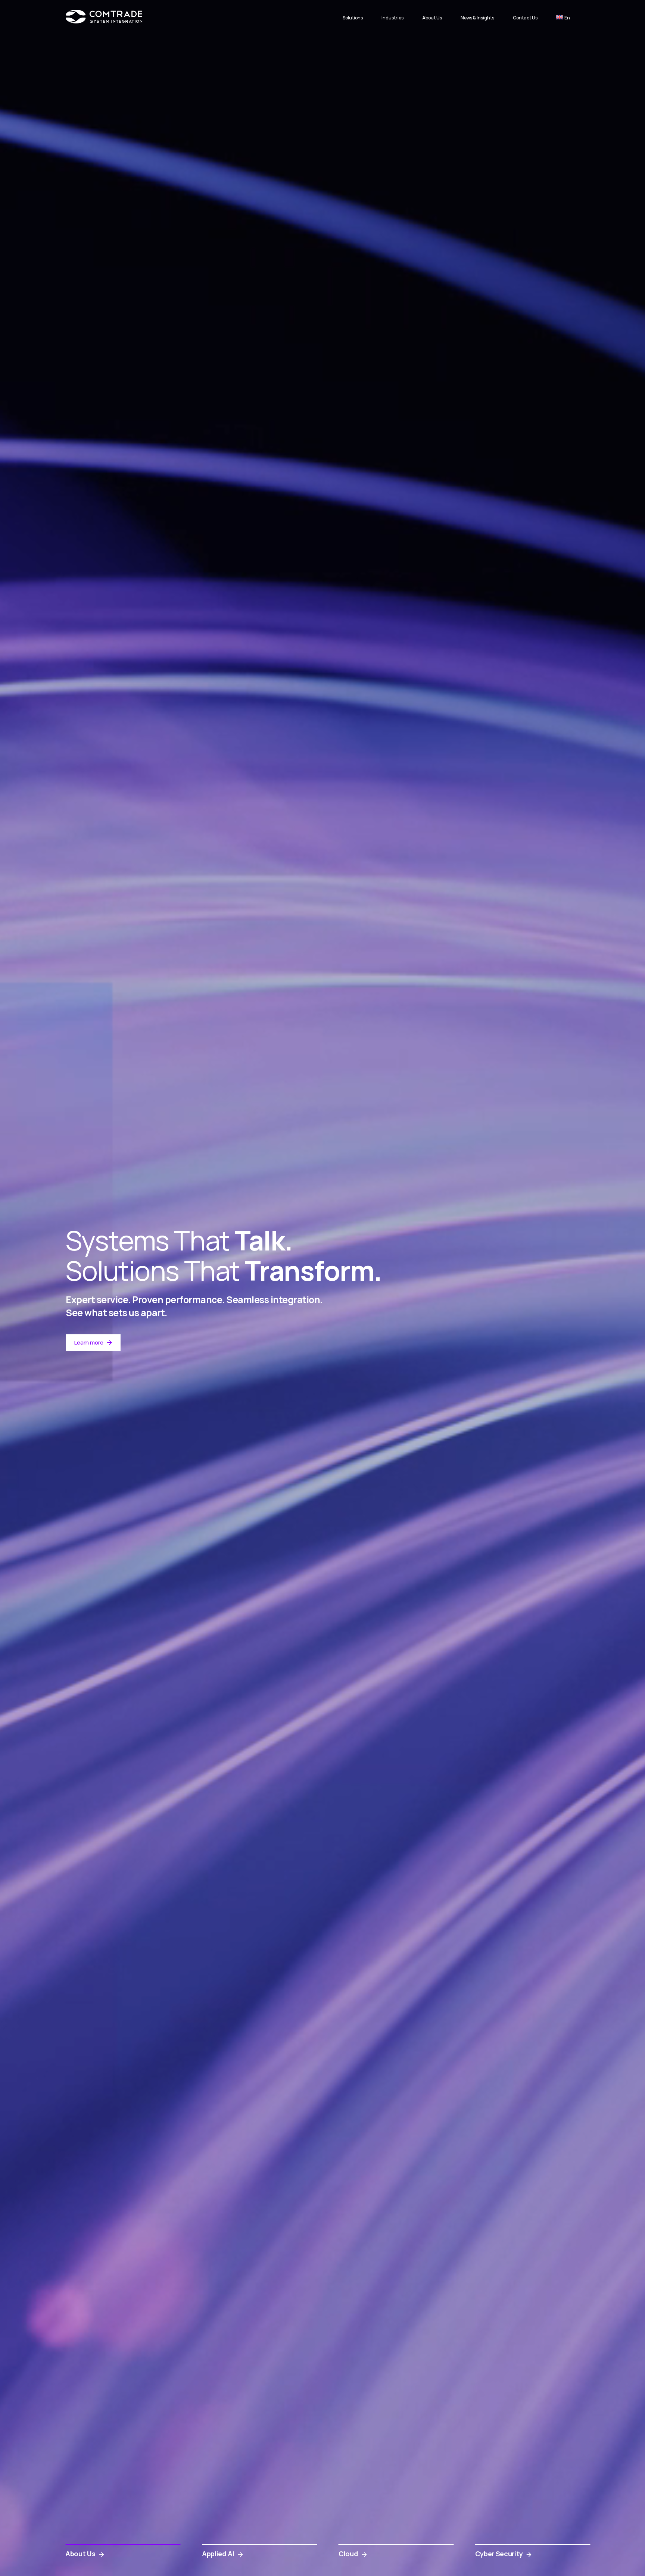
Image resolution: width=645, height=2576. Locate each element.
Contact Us (525, 18)
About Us (432, 18)
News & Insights (477, 18)
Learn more (89, 1342)
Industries (392, 18)
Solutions (353, 18)
